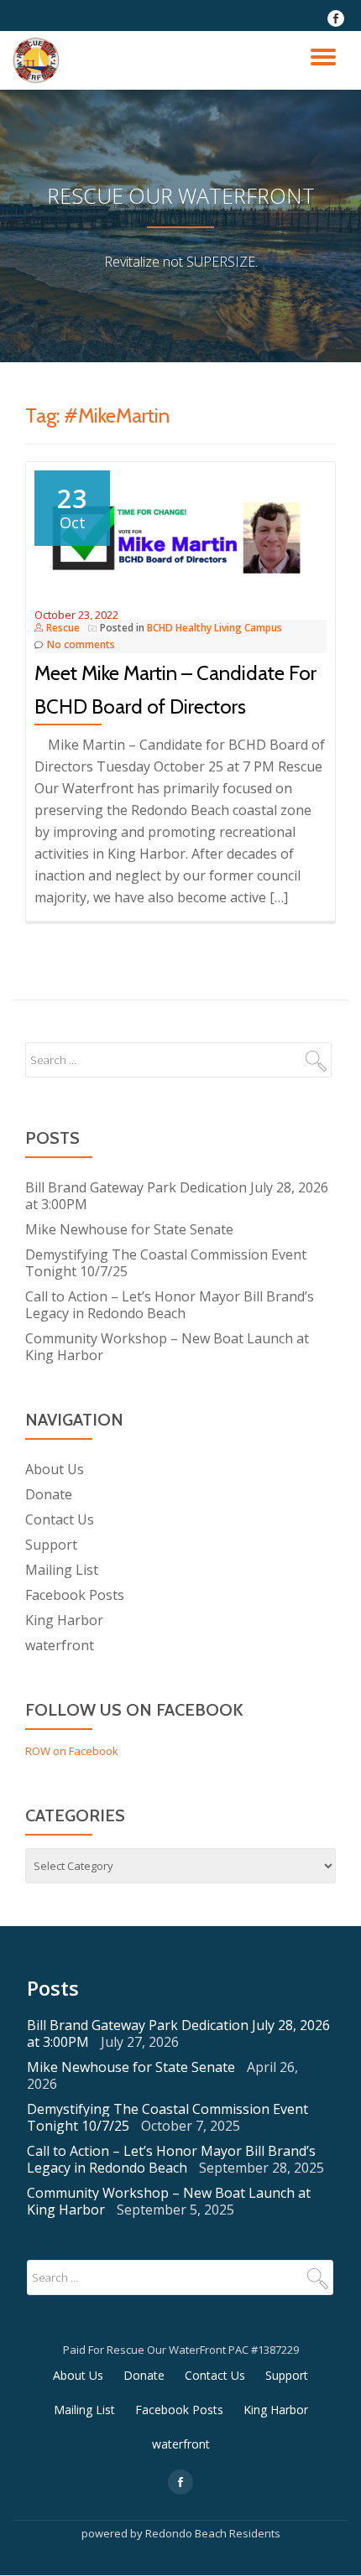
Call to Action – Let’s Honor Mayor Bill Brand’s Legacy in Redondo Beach (170, 1305)
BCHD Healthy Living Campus (215, 628)
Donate (49, 1494)
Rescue (63, 628)
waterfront (60, 1645)
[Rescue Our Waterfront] (39, 60)
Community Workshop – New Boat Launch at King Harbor (167, 1347)
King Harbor (64, 1620)
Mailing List (62, 1570)
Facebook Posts (75, 1595)
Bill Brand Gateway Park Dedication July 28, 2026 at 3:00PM (177, 1196)
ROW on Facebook (72, 1751)
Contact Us (60, 1519)
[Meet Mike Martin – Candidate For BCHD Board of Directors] (180, 537)
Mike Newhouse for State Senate (129, 1229)
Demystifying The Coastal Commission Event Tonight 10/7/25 (166, 1263)
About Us (55, 1469)
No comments (81, 644)
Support (51, 1545)
